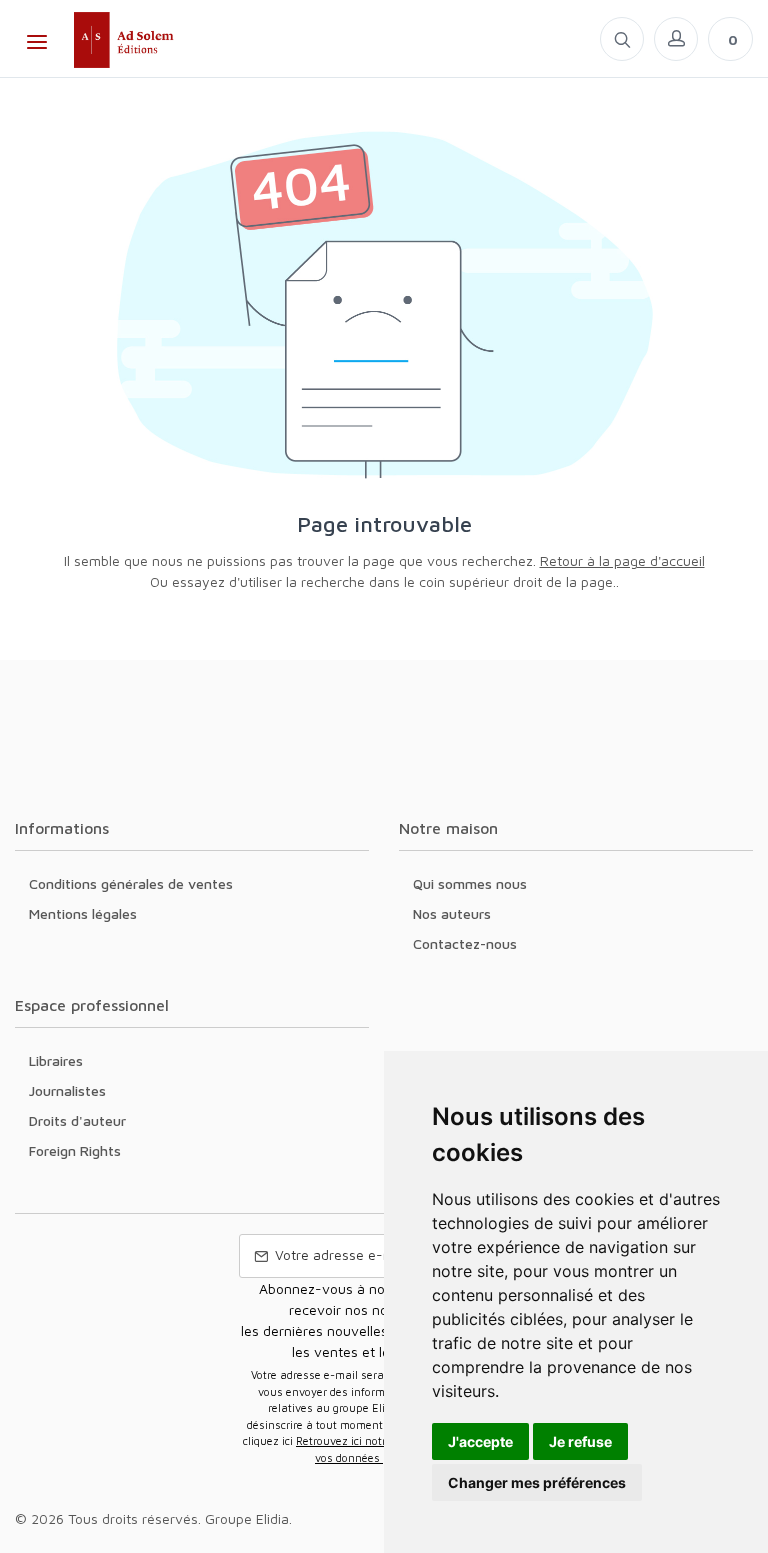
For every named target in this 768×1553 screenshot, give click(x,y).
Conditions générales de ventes (131, 883)
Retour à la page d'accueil (622, 560)
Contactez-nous (465, 943)
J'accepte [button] (480, 1441)
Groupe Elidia (247, 1518)
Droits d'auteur (77, 1120)
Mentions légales (83, 913)
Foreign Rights (75, 1150)
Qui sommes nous (470, 883)
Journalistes (67, 1090)
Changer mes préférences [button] (537, 1482)
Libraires (56, 1060)
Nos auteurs (452, 913)
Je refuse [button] (580, 1441)
